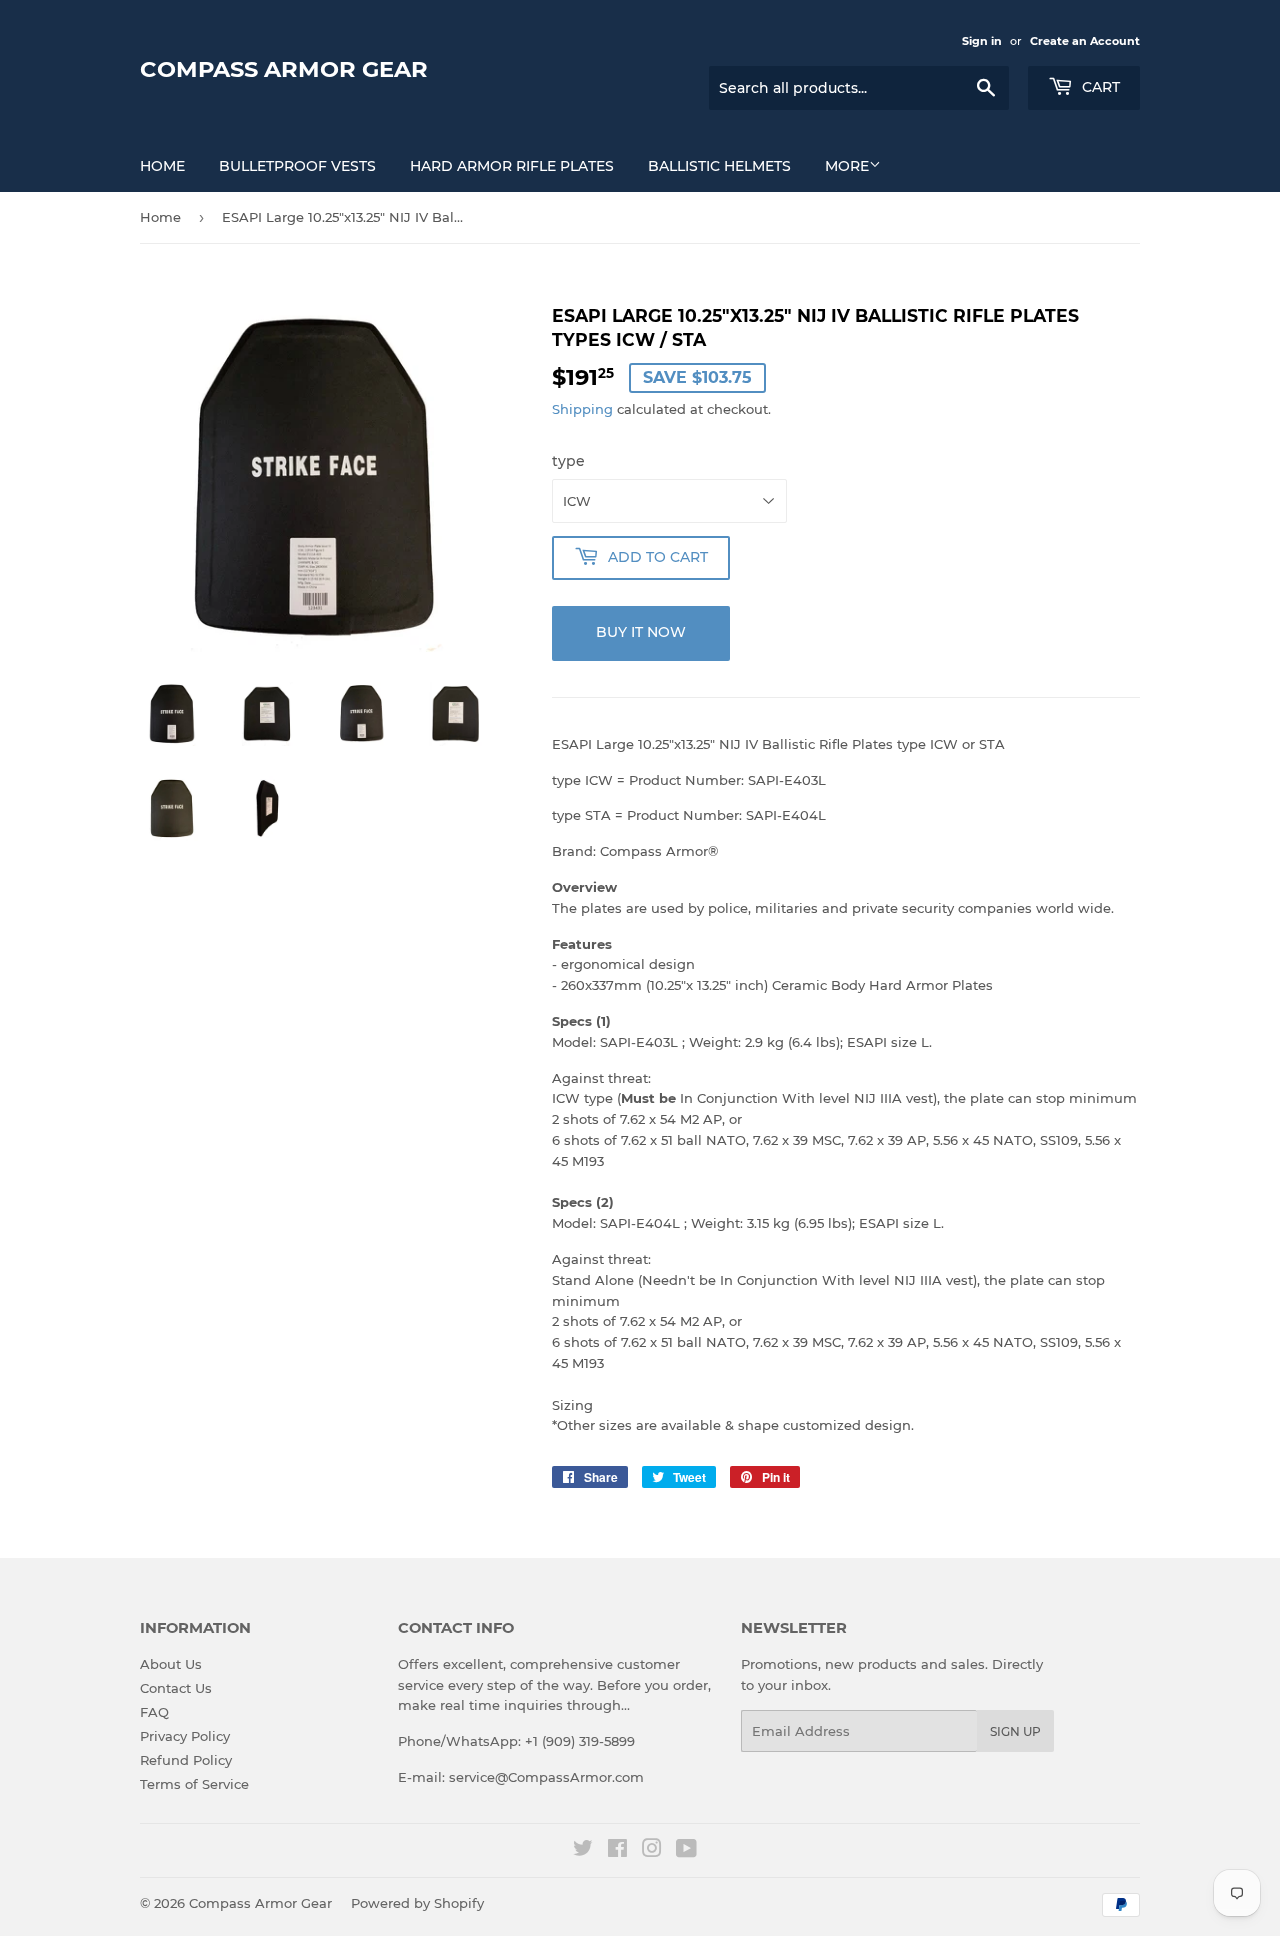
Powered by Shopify (417, 1903)
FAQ (154, 1712)
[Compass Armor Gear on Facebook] (617, 1851)
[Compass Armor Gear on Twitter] (583, 1851)
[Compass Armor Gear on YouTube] (686, 1851)
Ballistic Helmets (719, 166)
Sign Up (1015, 1731)
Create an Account (1085, 41)
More (847, 166)
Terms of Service (194, 1784)
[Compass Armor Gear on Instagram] (652, 1851)
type (568, 461)
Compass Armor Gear (284, 69)
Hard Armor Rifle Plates (512, 166)
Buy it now (641, 632)
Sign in (982, 41)
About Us (171, 1664)
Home (162, 166)
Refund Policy (186, 1760)
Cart (1099, 87)
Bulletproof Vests (297, 166)
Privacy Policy (185, 1736)
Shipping (582, 409)
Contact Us (176, 1688)
